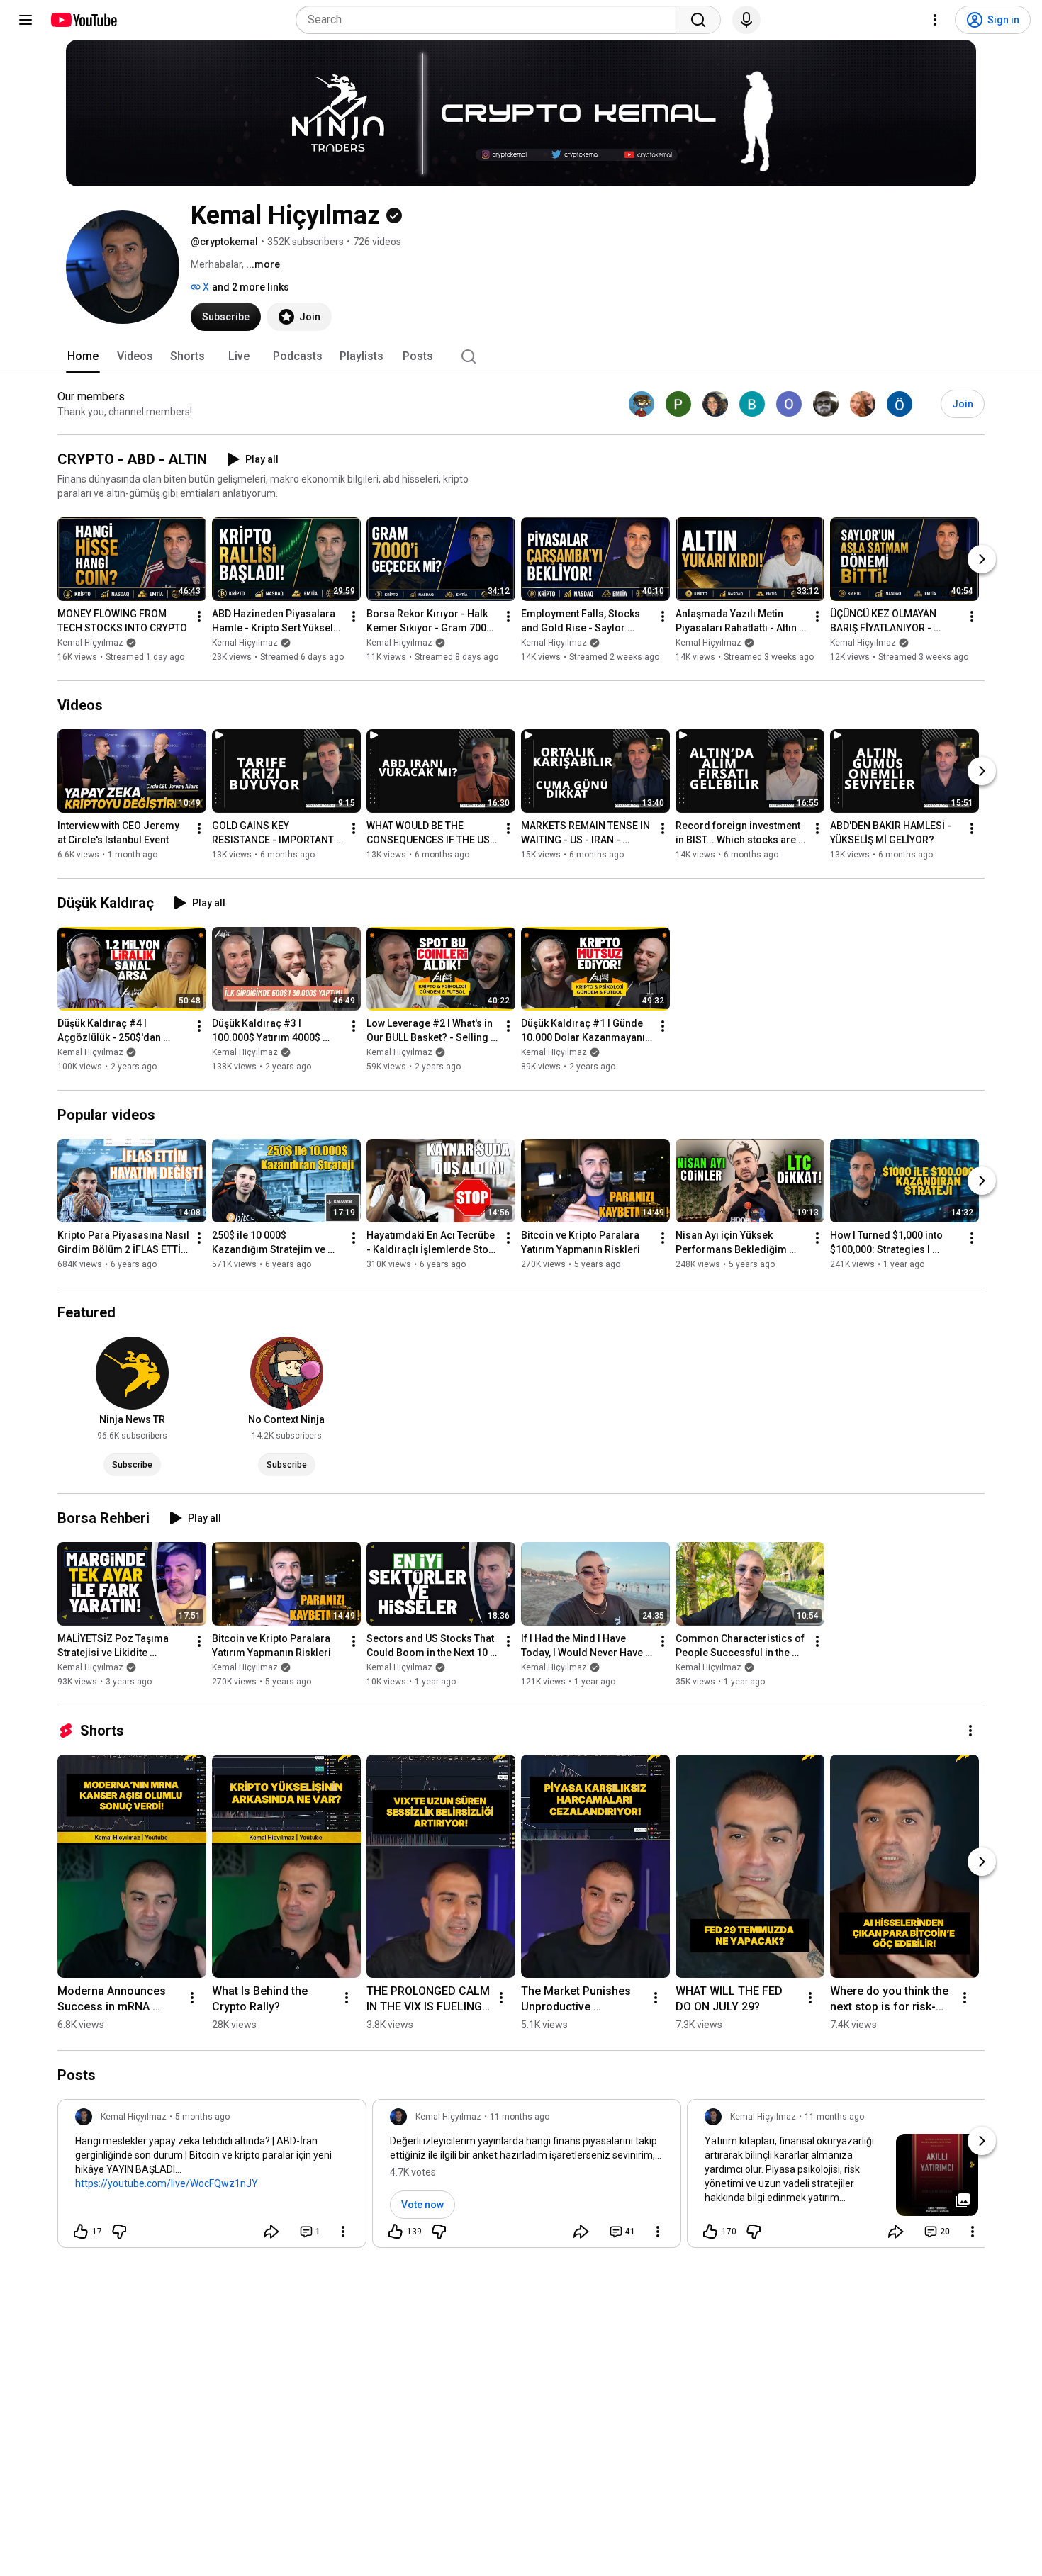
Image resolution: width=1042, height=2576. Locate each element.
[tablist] (521, 356)
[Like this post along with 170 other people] (710, 2232)
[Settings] (935, 20)
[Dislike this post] (119, 2232)
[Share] (271, 2232)
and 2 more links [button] (251, 287)
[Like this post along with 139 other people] (396, 2232)
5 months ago (202, 2117)
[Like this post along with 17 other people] (81, 2232)
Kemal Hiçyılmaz (90, 643)
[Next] (982, 559)
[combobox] (490, 20)
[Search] (698, 20)
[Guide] (26, 20)
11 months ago (520, 2117)
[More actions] (199, 617)
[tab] (83, 356)
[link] (212, 2178)
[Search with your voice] (746, 20)
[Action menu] (343, 2232)
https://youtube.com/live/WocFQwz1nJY (167, 2183)
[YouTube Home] (83, 20)
